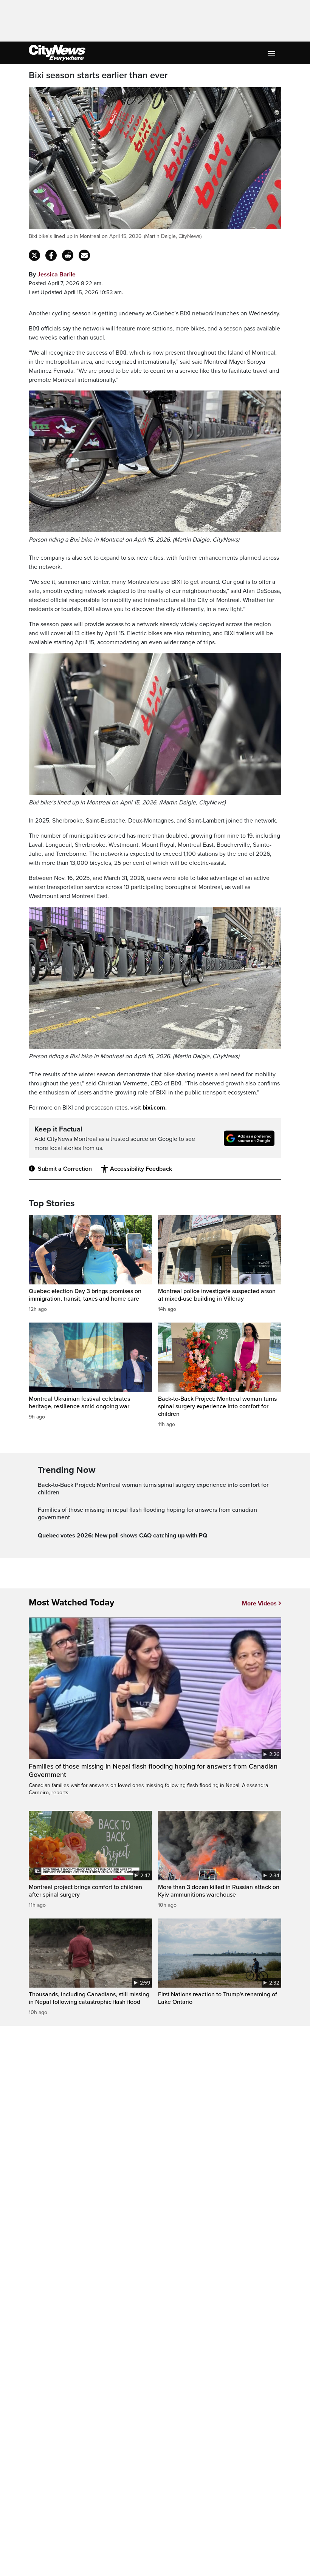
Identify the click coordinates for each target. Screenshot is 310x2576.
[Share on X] (34, 255)
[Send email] (84, 255)
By (52, 275)
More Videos (259, 1604)
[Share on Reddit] (68, 255)
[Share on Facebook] (51, 255)
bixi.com (154, 1108)
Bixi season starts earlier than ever (98, 76)
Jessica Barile (57, 275)
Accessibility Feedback (141, 1169)
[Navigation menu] (272, 53)
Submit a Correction (65, 1169)
